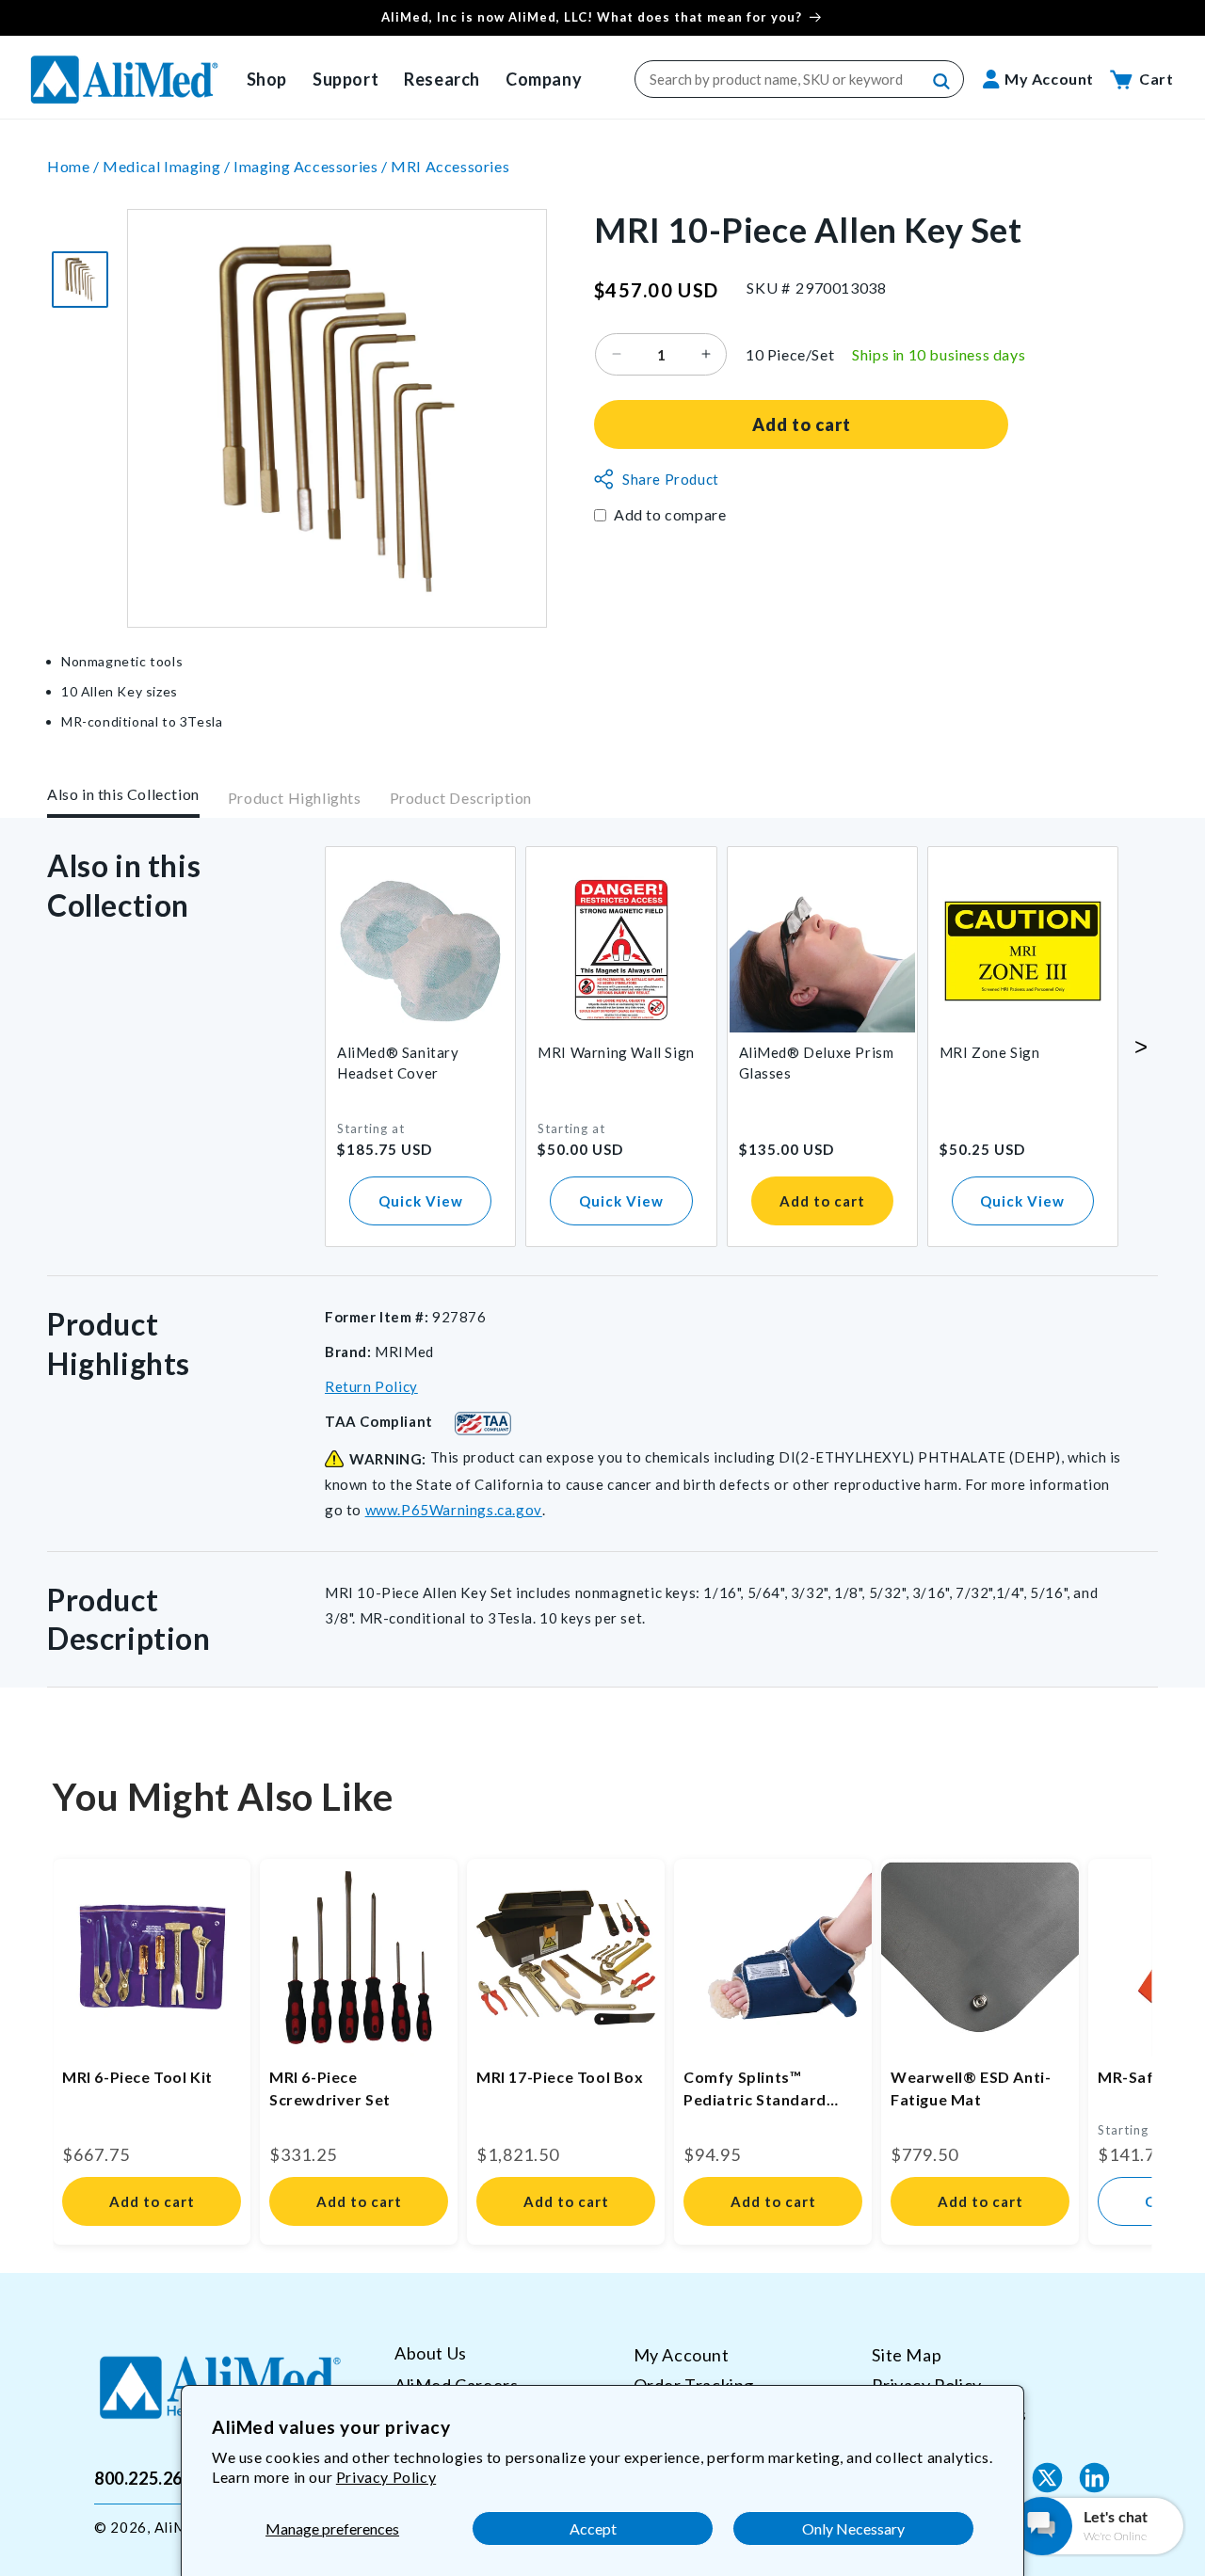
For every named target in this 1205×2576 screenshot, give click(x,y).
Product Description (461, 798)
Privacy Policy (386, 2477)
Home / (75, 166)
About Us (431, 2353)
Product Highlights (295, 798)
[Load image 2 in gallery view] (80, 280)
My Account (682, 2355)
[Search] (942, 82)
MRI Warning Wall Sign (616, 1052)
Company (544, 79)
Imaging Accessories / (312, 166)
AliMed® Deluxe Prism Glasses (817, 1063)
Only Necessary (853, 2528)
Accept (593, 2528)
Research (442, 79)
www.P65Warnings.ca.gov (454, 1510)
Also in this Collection (123, 794)
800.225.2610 (148, 2477)
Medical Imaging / (168, 166)
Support (345, 79)
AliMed (179, 2527)
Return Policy (371, 1386)
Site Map (907, 2355)
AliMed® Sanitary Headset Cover (398, 1063)
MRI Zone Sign (990, 1052)
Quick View (421, 1201)
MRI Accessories (450, 166)
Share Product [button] (671, 479)
